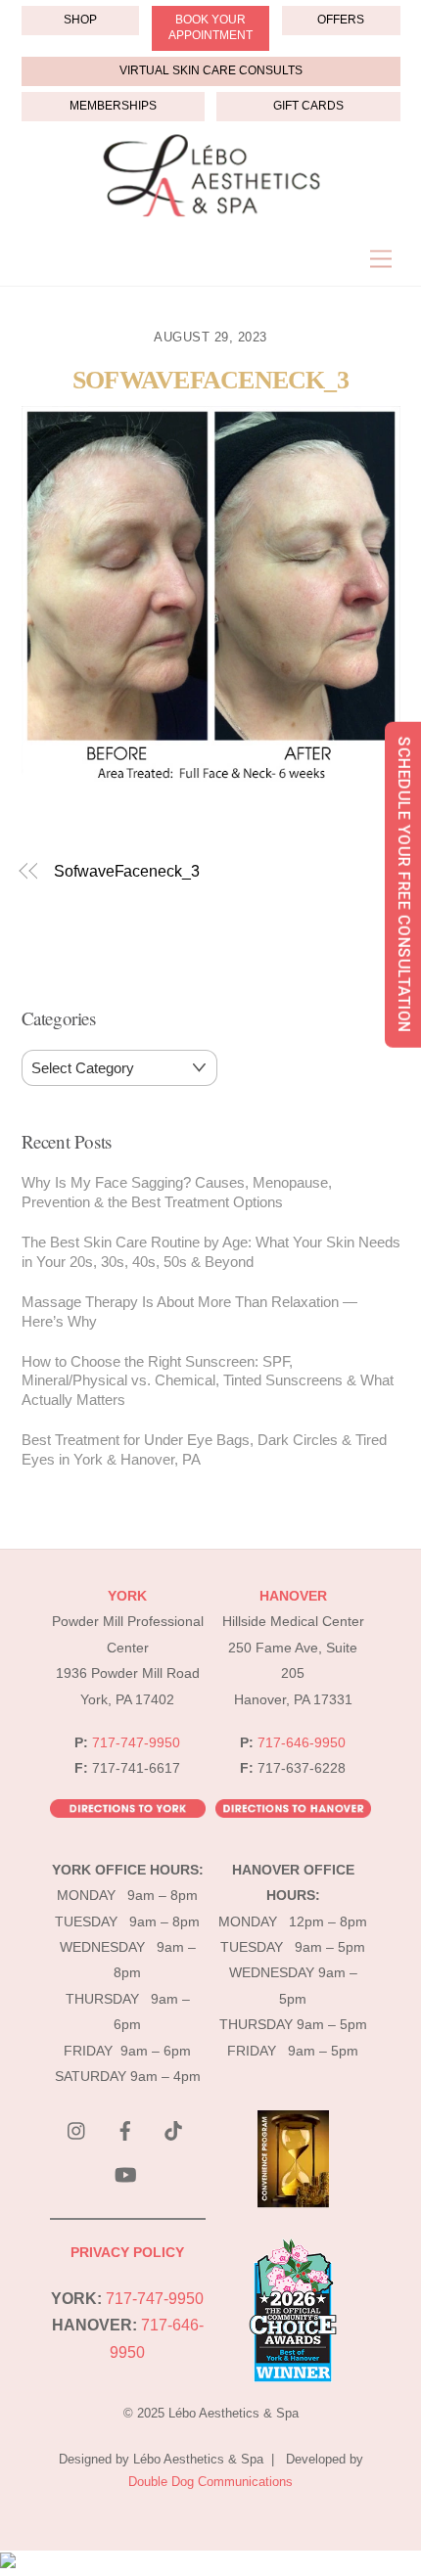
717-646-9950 (302, 1743)
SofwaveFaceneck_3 (210, 380)
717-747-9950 (136, 1743)
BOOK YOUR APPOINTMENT (210, 27)
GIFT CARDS (308, 106)
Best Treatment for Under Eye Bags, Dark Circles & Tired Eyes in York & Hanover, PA (204, 1449)
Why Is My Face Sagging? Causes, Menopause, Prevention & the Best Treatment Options (177, 1192)
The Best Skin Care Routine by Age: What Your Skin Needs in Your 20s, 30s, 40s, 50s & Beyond (211, 1252)
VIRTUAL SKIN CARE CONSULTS (211, 70)
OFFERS (341, 20)
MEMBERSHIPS (113, 106)
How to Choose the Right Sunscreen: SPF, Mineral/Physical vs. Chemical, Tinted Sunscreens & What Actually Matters (208, 1381)
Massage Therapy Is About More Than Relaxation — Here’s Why (189, 1311)
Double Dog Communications (210, 2482)
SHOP (80, 20)
